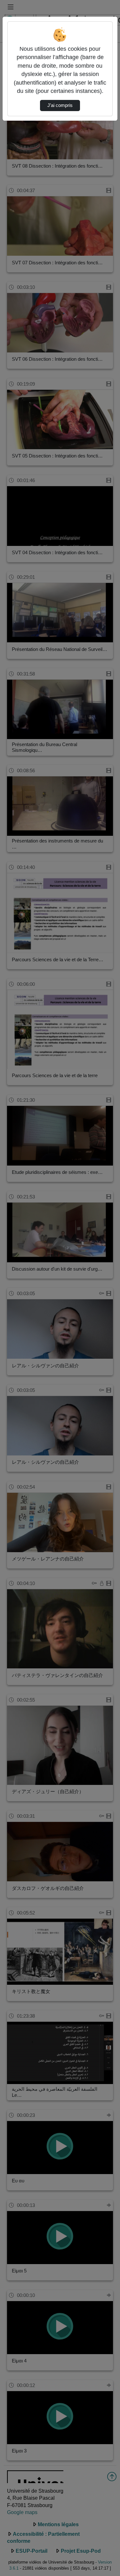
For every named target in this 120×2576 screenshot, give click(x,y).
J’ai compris (60, 105)
